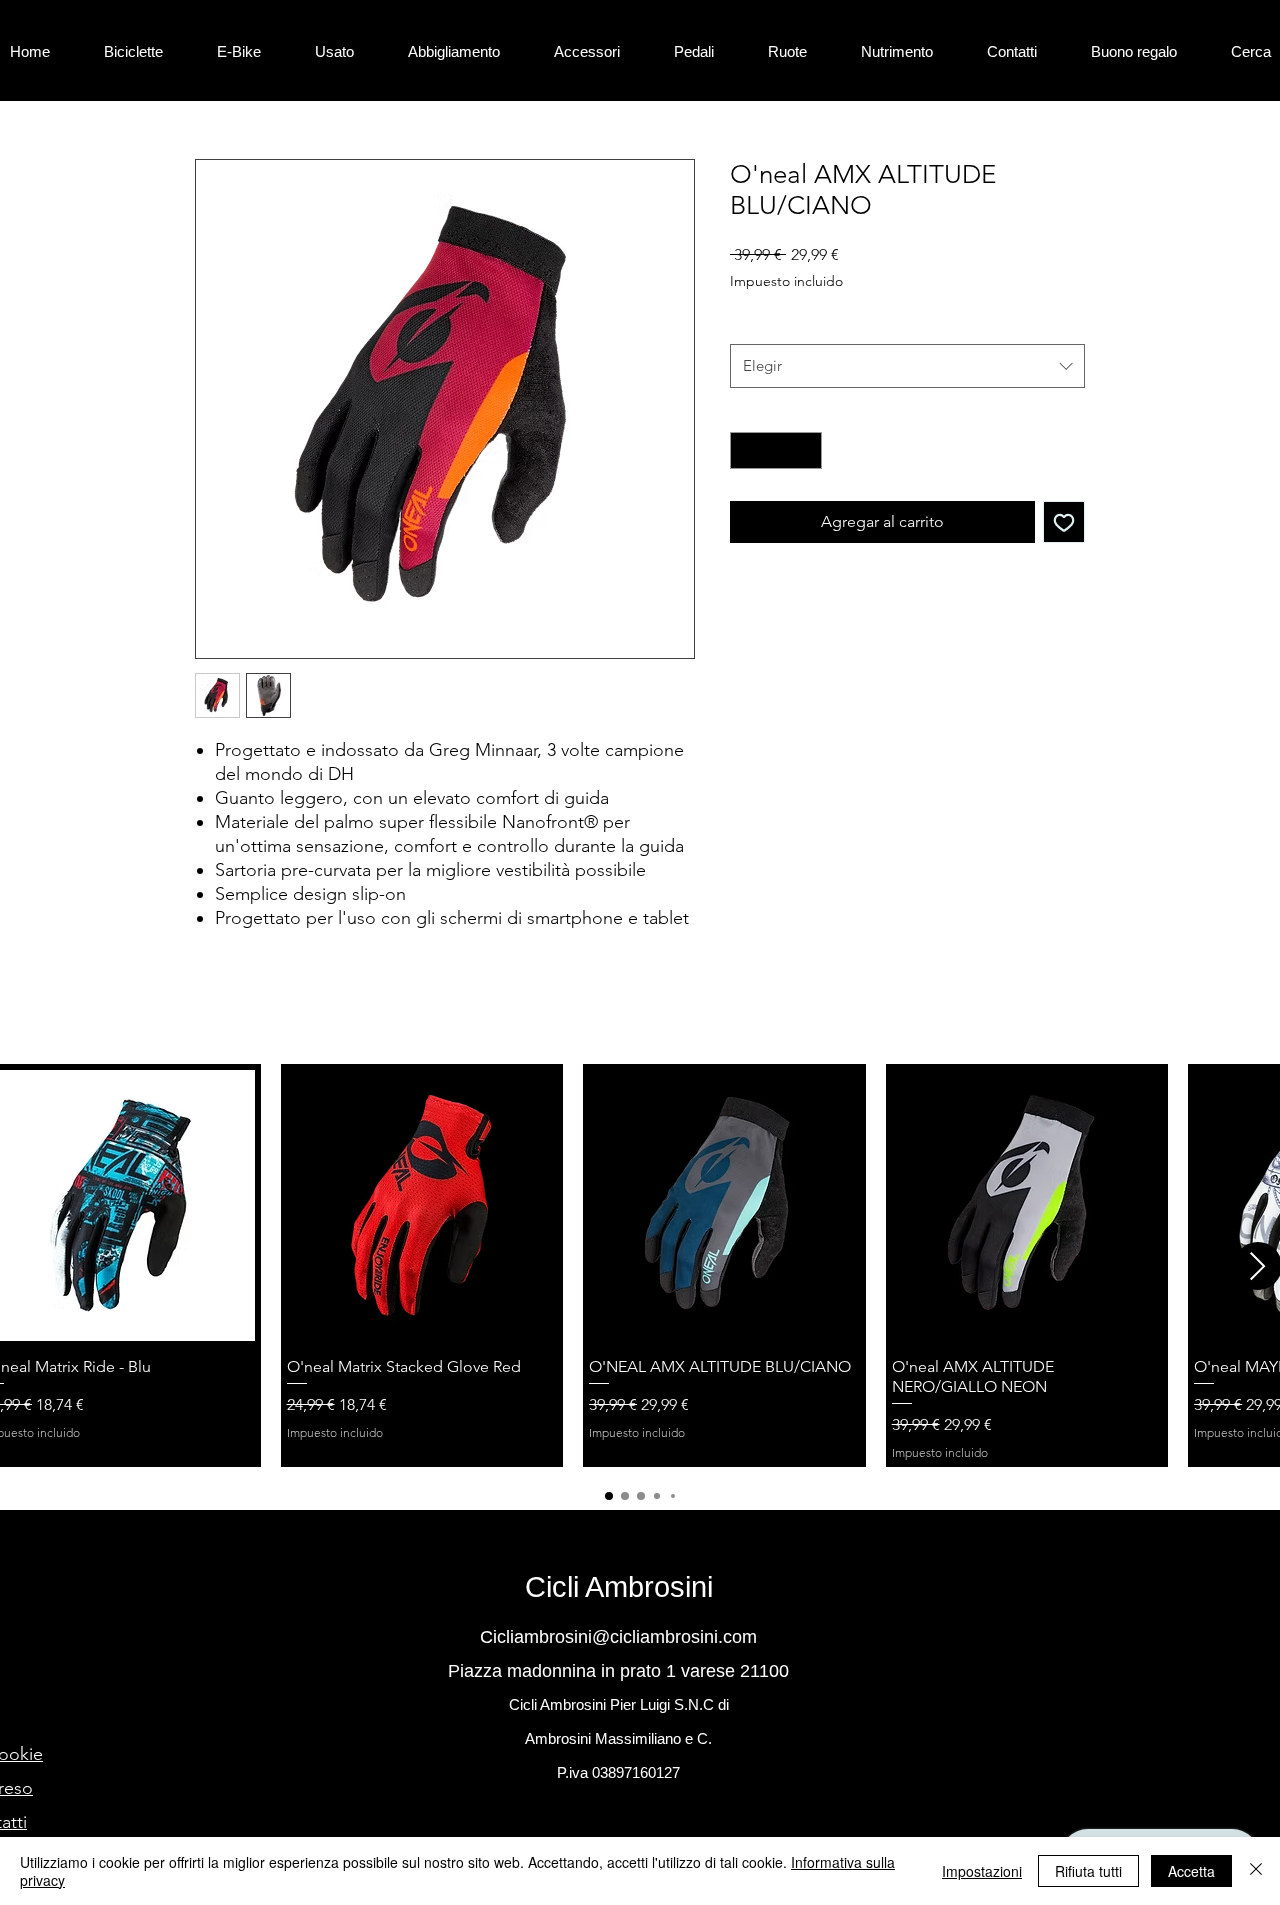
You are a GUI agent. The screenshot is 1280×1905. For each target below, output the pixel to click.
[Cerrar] (1256, 1871)
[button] (150, 51)
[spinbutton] (776, 450)
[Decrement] (745, 450)
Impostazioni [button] (982, 1871)
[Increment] (806, 450)
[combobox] (907, 366)
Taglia (752, 323)
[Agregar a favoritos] (1064, 522)
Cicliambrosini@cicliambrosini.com (618, 1637)
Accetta (1191, 1871)
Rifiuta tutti (1088, 1871)
